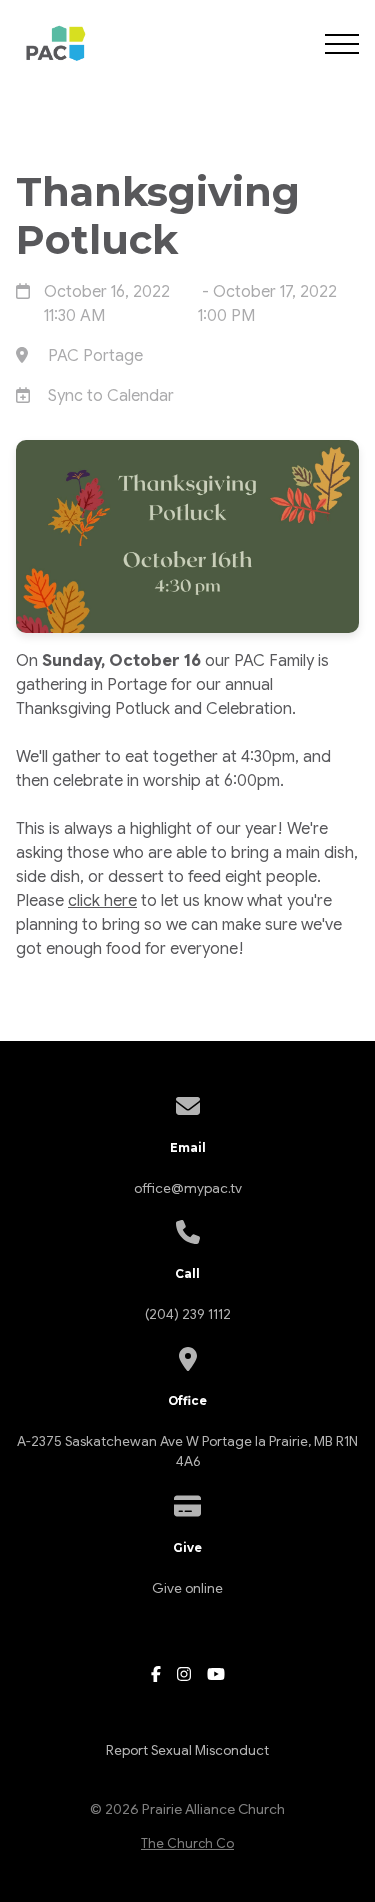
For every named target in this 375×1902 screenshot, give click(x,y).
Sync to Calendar (111, 396)
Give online (187, 1588)
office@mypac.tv (188, 1188)
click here (102, 901)
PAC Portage (95, 356)
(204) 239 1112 (188, 1314)
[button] (342, 44)
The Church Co (187, 1844)
